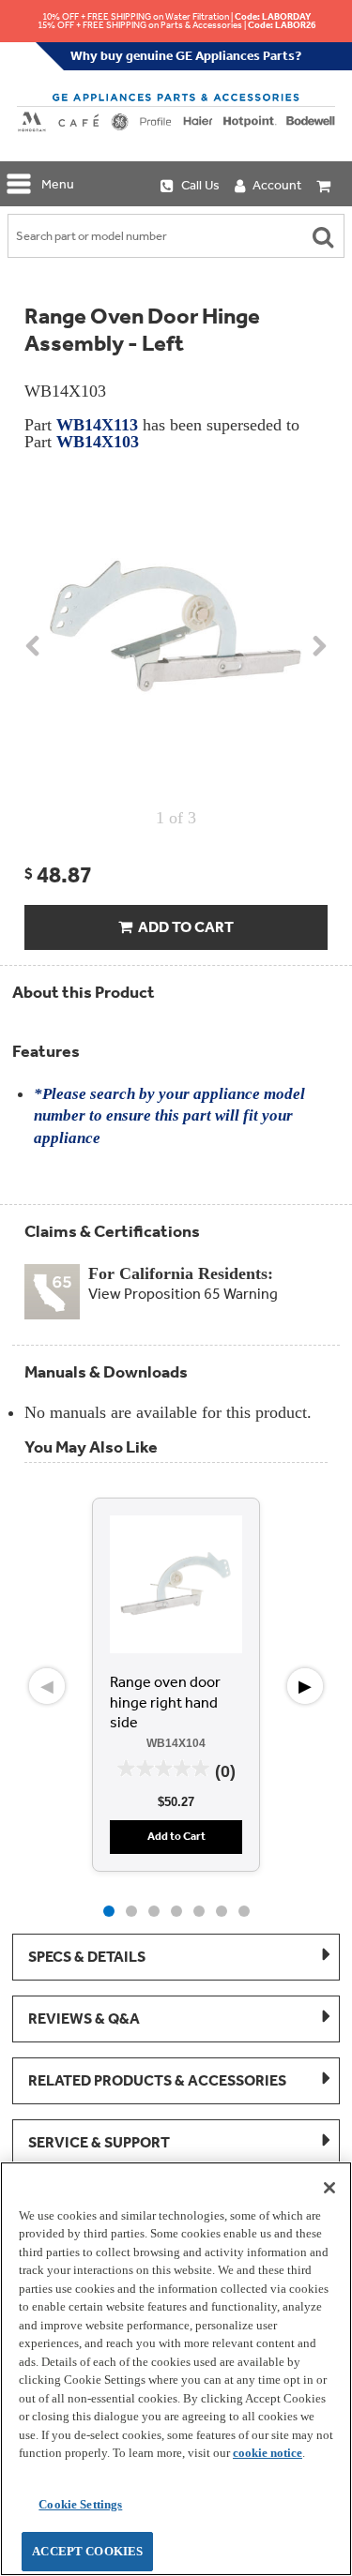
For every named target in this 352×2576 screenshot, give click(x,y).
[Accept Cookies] (329, 2188)
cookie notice (268, 2453)
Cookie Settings (80, 2504)
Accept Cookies (87, 2551)
